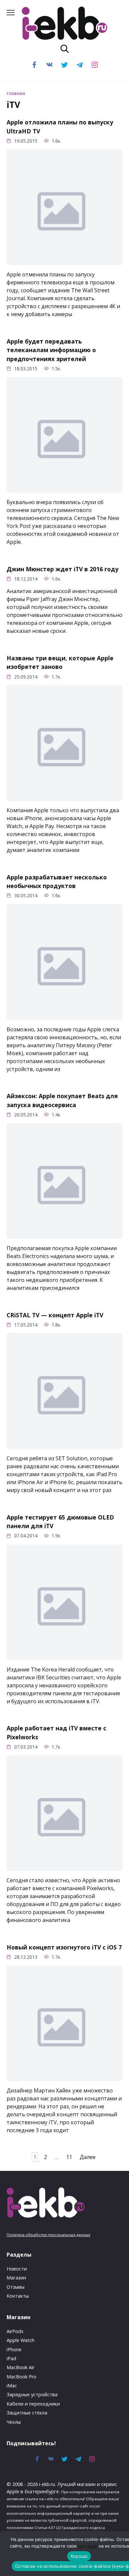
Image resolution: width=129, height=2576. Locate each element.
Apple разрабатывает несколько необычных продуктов (57, 881)
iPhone (14, 2349)
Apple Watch (21, 2340)
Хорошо (79, 2556)
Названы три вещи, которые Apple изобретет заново (60, 662)
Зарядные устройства (32, 2394)
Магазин (16, 2278)
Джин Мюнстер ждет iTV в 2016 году (63, 569)
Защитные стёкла (27, 2413)
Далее (88, 2157)
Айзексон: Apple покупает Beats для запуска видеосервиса (62, 1100)
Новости (17, 2269)
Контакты (18, 2296)
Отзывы (16, 2287)
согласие (88, 2546)
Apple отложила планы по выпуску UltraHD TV (60, 126)
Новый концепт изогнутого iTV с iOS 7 (64, 1947)
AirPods (15, 2331)
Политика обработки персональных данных (48, 2235)
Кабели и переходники (33, 2404)
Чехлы (14, 2422)
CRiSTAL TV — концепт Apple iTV (55, 1315)
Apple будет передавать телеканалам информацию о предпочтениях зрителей (51, 350)
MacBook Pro (21, 2377)
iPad (11, 2358)
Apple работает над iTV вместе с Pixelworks (56, 1732)
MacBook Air (21, 2367)
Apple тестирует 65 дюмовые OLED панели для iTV (60, 1522)
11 (69, 2157)
